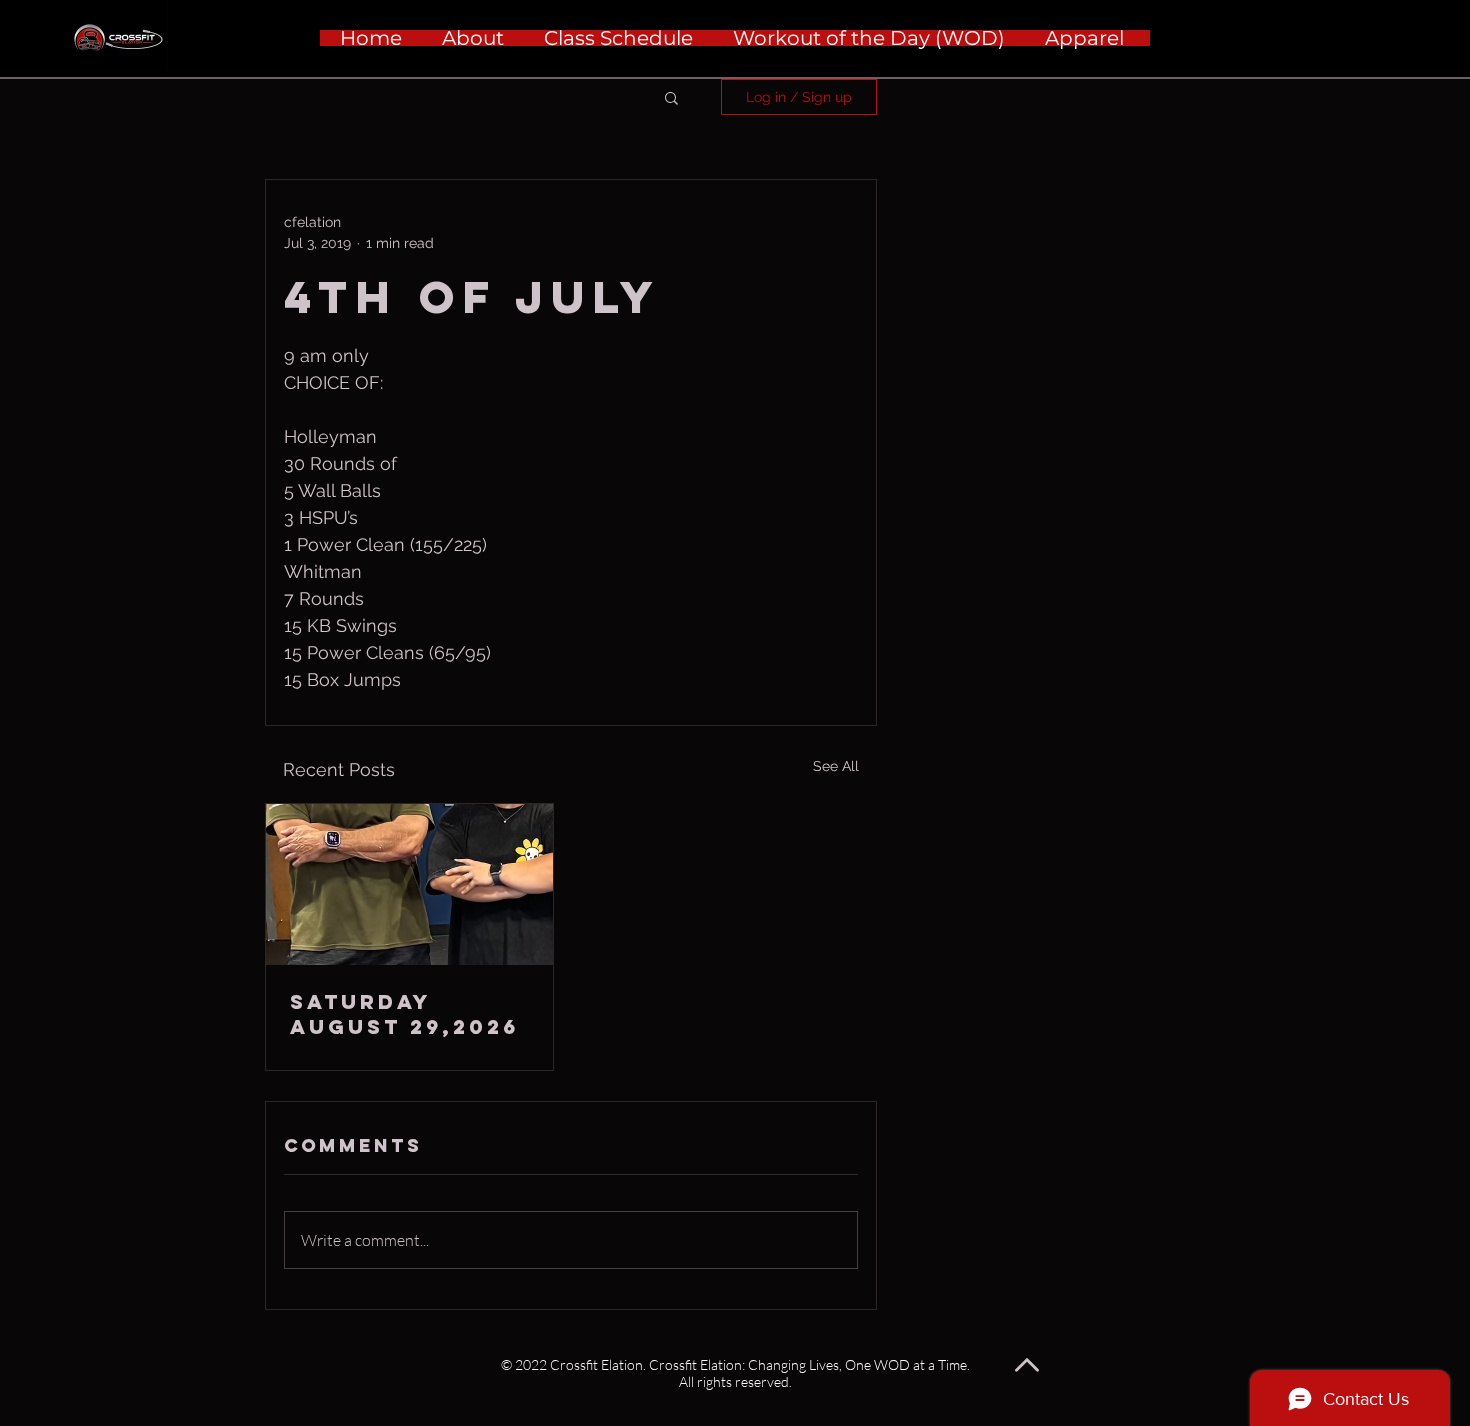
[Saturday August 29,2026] (409, 884)
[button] (671, 97)
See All (836, 766)
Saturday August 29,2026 (404, 1014)
